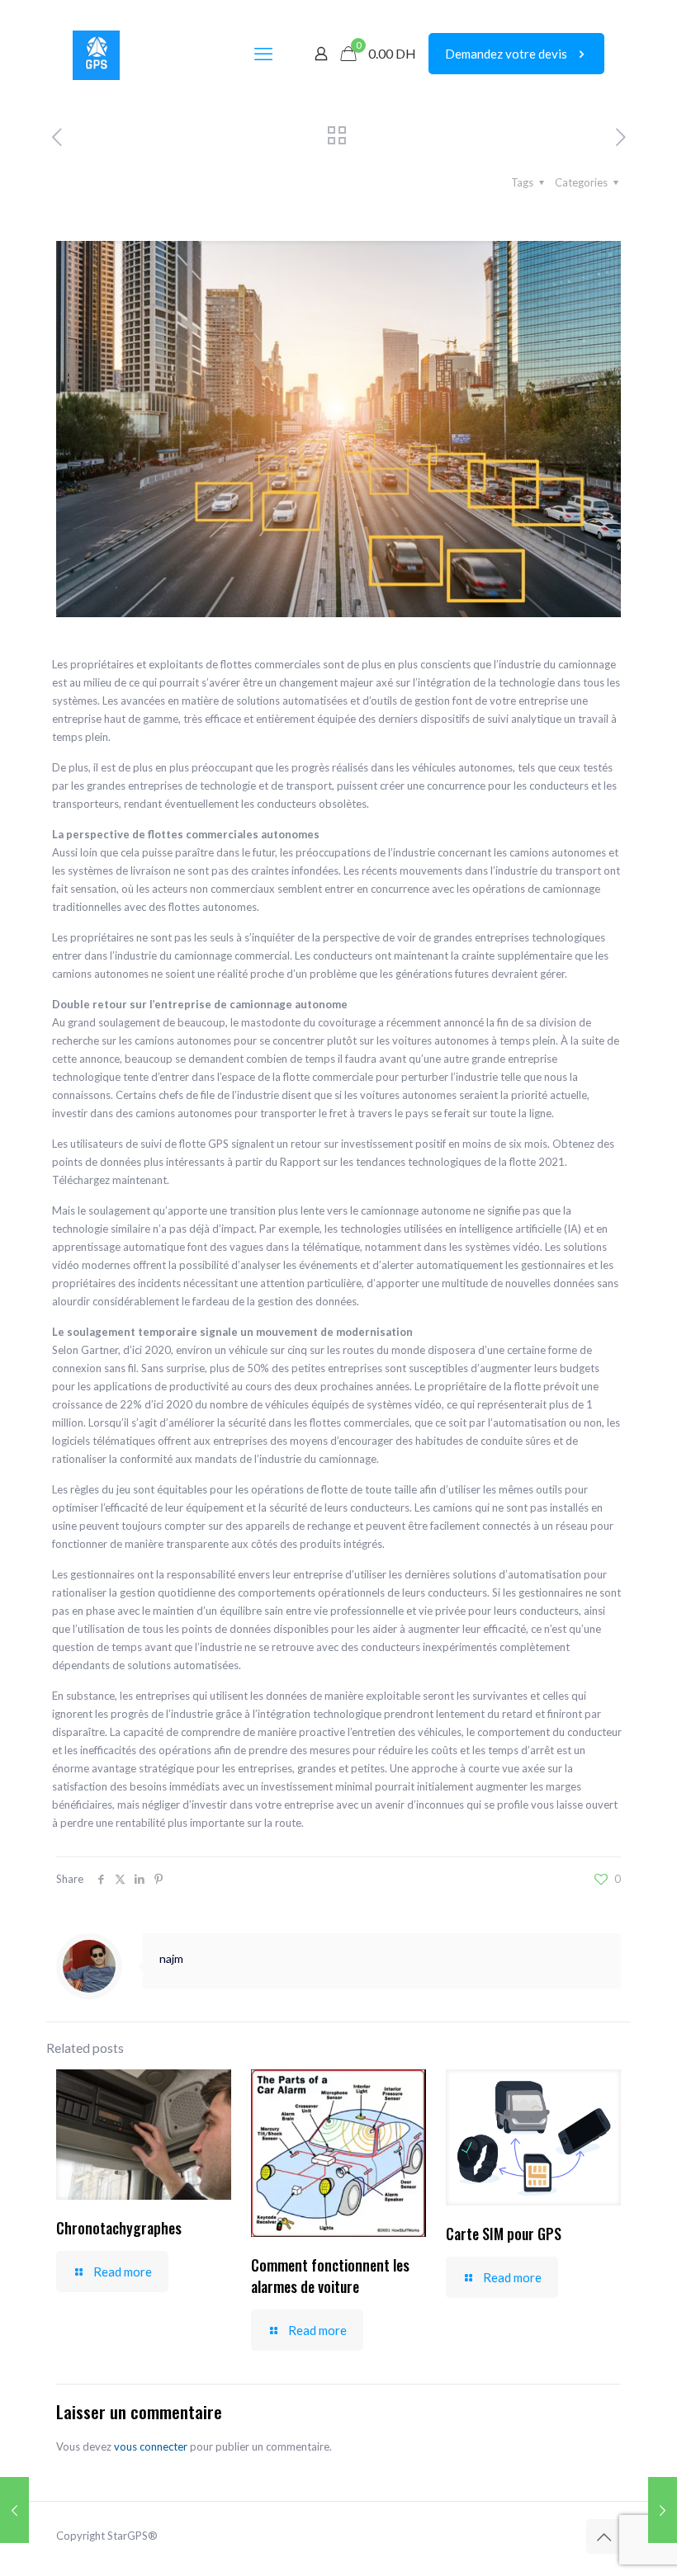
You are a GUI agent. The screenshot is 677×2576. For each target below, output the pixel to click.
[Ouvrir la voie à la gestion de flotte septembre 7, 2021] (663, 2510)
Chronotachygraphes (119, 2228)
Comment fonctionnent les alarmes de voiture (330, 2276)
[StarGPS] (96, 54)
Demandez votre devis (506, 54)
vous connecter (151, 2446)
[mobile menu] (263, 54)
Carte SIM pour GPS (504, 2234)
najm (171, 1958)
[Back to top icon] (604, 2536)
